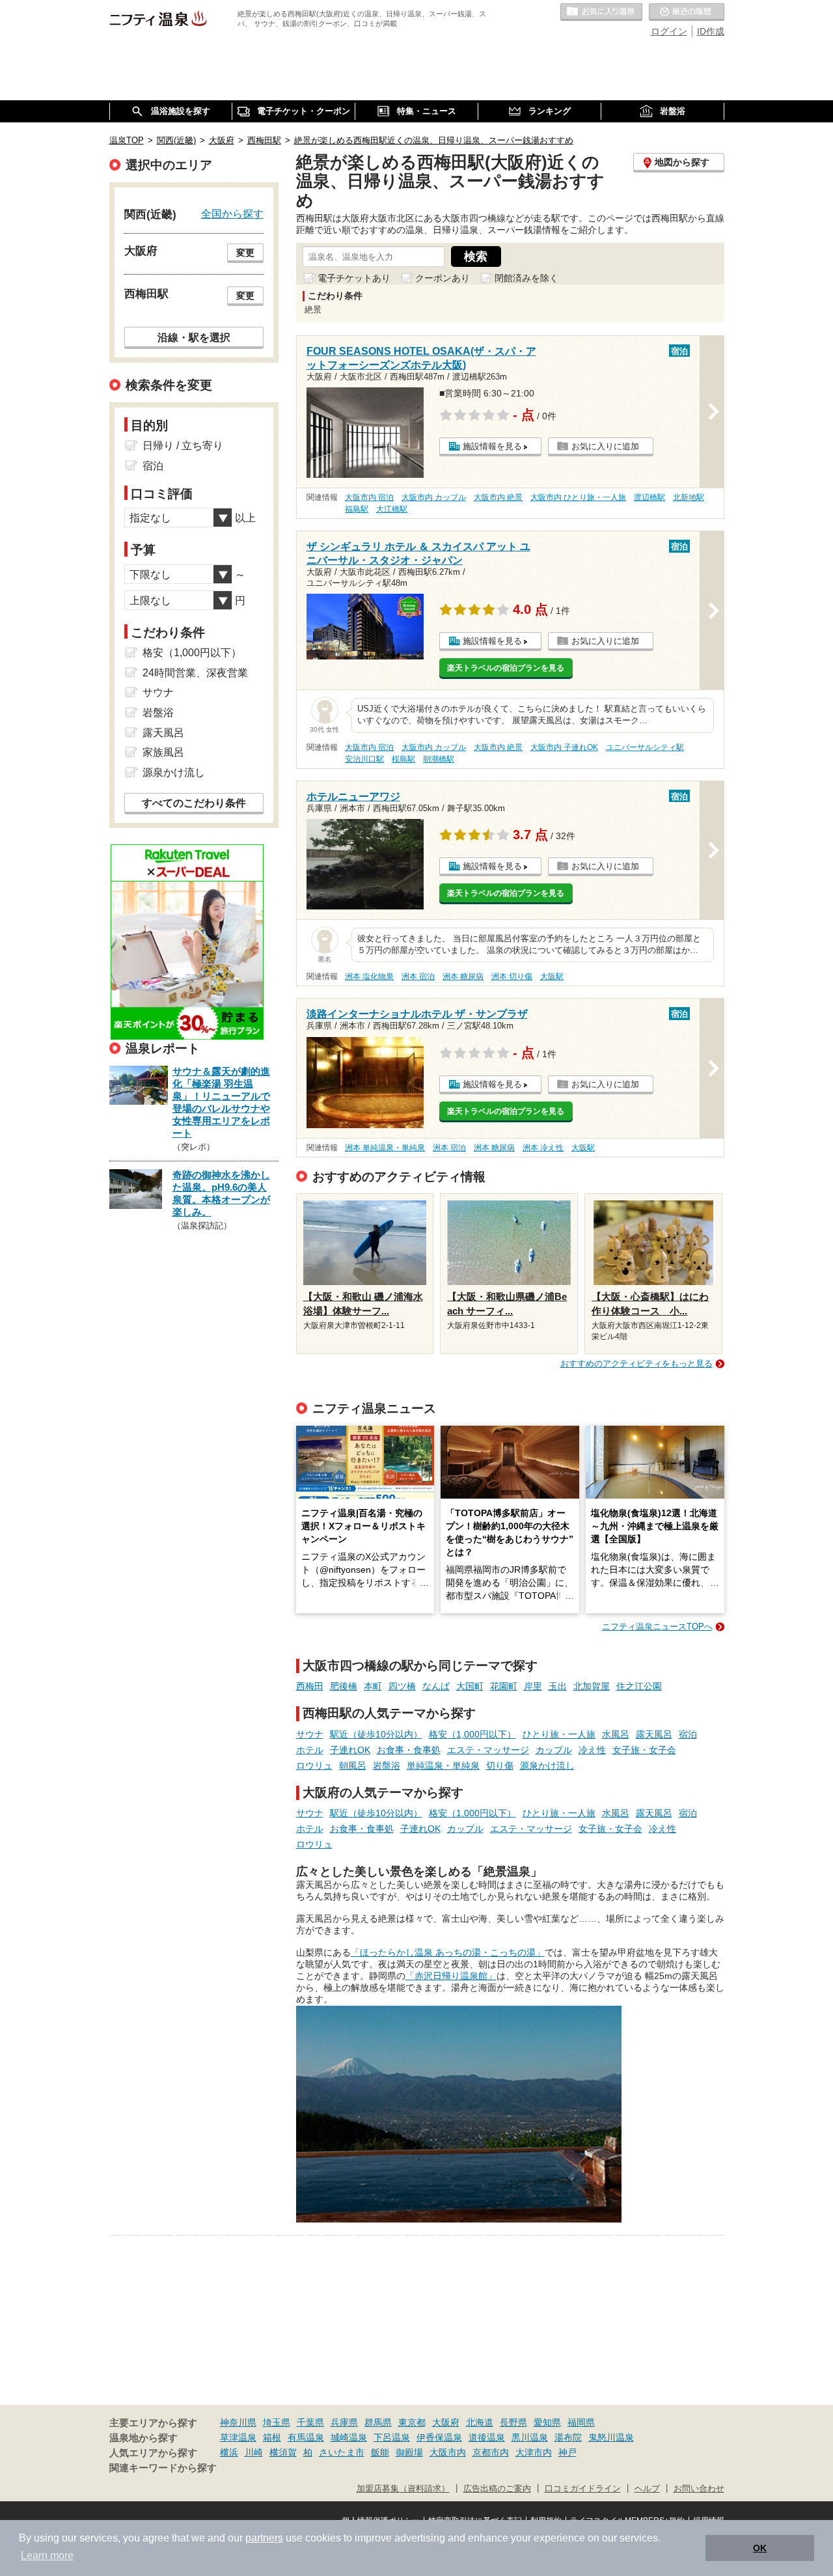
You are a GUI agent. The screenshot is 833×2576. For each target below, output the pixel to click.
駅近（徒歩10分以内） (376, 1734)
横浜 (229, 2452)
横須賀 (283, 2452)
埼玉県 (277, 2422)
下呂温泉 (392, 2437)
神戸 (567, 2452)
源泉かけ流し (547, 1766)
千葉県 (310, 2422)
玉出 (558, 1686)
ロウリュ (314, 1766)
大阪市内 (448, 2452)
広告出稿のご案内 (497, 2489)
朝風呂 (353, 1766)
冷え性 (592, 1750)
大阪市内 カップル (434, 497)
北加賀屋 (592, 1686)
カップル (554, 1750)
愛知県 (547, 2422)
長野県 (513, 2422)
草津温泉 (238, 2437)
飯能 (380, 2452)
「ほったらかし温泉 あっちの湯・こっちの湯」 (448, 1952)
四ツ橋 (402, 1686)
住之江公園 (639, 1686)
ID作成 (711, 31)
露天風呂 (654, 1734)
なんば (436, 1686)
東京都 (412, 2422)
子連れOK (350, 1750)
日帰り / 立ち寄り (183, 446)
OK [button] (760, 2548)
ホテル (310, 1750)
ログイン (669, 31)
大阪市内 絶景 (498, 497)
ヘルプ (647, 2489)
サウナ (310, 1734)
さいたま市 (342, 2452)
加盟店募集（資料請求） (403, 2489)
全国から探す (232, 214)
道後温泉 (487, 2437)
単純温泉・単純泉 (443, 1766)
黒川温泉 (530, 2437)
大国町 (470, 1686)
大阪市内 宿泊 (369, 497)
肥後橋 (344, 1686)
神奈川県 (238, 2422)
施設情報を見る (492, 446)
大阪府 (446, 2422)
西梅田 (310, 1686)
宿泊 (688, 1734)
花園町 (504, 1686)
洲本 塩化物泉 (369, 976)
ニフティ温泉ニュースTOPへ (657, 1627)
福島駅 (357, 509)
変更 (245, 253)
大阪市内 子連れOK (564, 747)
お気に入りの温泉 (601, 12)
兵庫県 (344, 2422)
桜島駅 (403, 759)
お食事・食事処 (409, 1750)
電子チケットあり (354, 278)
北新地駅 (689, 497)
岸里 (533, 1686)
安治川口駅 (364, 759)
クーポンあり (443, 278)
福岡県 (581, 2422)
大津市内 (534, 2452)
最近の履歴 (687, 12)
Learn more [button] (47, 2555)
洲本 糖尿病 (463, 976)
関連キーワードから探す (163, 2468)
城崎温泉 (349, 2437)
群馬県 (378, 2422)
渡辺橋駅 (649, 497)
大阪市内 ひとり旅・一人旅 (578, 497)
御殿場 (409, 2452)
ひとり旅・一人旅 (559, 1734)
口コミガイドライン (583, 2489)
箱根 (272, 2437)
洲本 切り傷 (512, 976)
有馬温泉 (306, 2437)
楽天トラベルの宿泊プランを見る (506, 668)
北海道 (480, 2422)
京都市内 (491, 2452)
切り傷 (500, 1766)
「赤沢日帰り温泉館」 (451, 1976)
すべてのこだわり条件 (194, 803)
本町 (373, 1686)
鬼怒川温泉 (611, 2437)
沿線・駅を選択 (194, 337)
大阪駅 (552, 976)
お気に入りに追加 (605, 446)
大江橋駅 (392, 509)
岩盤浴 (387, 1766)
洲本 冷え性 (543, 1148)
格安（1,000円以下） (472, 1734)
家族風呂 (163, 752)
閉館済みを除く (526, 278)
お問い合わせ (699, 2489)
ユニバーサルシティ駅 (645, 747)
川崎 (254, 2452)
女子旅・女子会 (644, 1750)
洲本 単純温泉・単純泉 (385, 1148)
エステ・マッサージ (488, 1750)
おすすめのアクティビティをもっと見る (636, 1364)
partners (264, 2538)
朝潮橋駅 (439, 759)
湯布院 (568, 2437)
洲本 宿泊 (418, 976)
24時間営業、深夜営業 (195, 673)
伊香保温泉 (439, 2437)
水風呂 (616, 1734)
